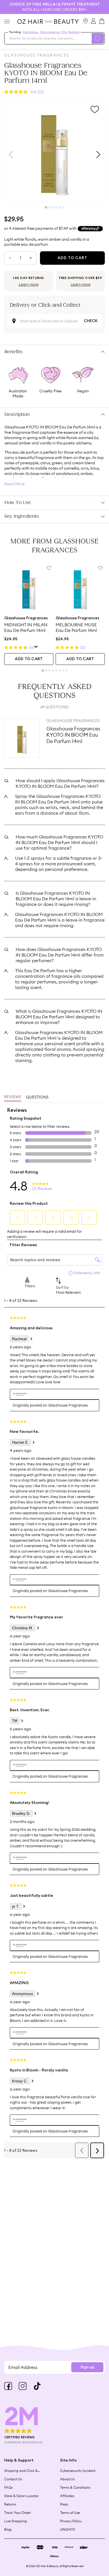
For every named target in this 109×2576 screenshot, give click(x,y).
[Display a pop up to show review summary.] (36, 648)
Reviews (13, 1097)
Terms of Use (70, 2513)
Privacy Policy (71, 2521)
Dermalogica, (50, 32)
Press (64, 2504)
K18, (64, 32)
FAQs (8, 2487)
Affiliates (67, 2496)
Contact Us (13, 2479)
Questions (37, 1097)
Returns (10, 2504)
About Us (67, 2479)
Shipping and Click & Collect (21, 2471)
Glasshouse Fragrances (37, 55)
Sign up (87, 2367)
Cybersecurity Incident (78, 2471)
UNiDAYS (68, 2529)
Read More (15, 484)
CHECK (91, 321)
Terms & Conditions (75, 2487)
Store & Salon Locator (21, 2496)
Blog (8, 2529)
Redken (74, 32)
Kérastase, (31, 32)
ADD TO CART (29, 659)
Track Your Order (17, 2513)
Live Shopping (16, 2521)
